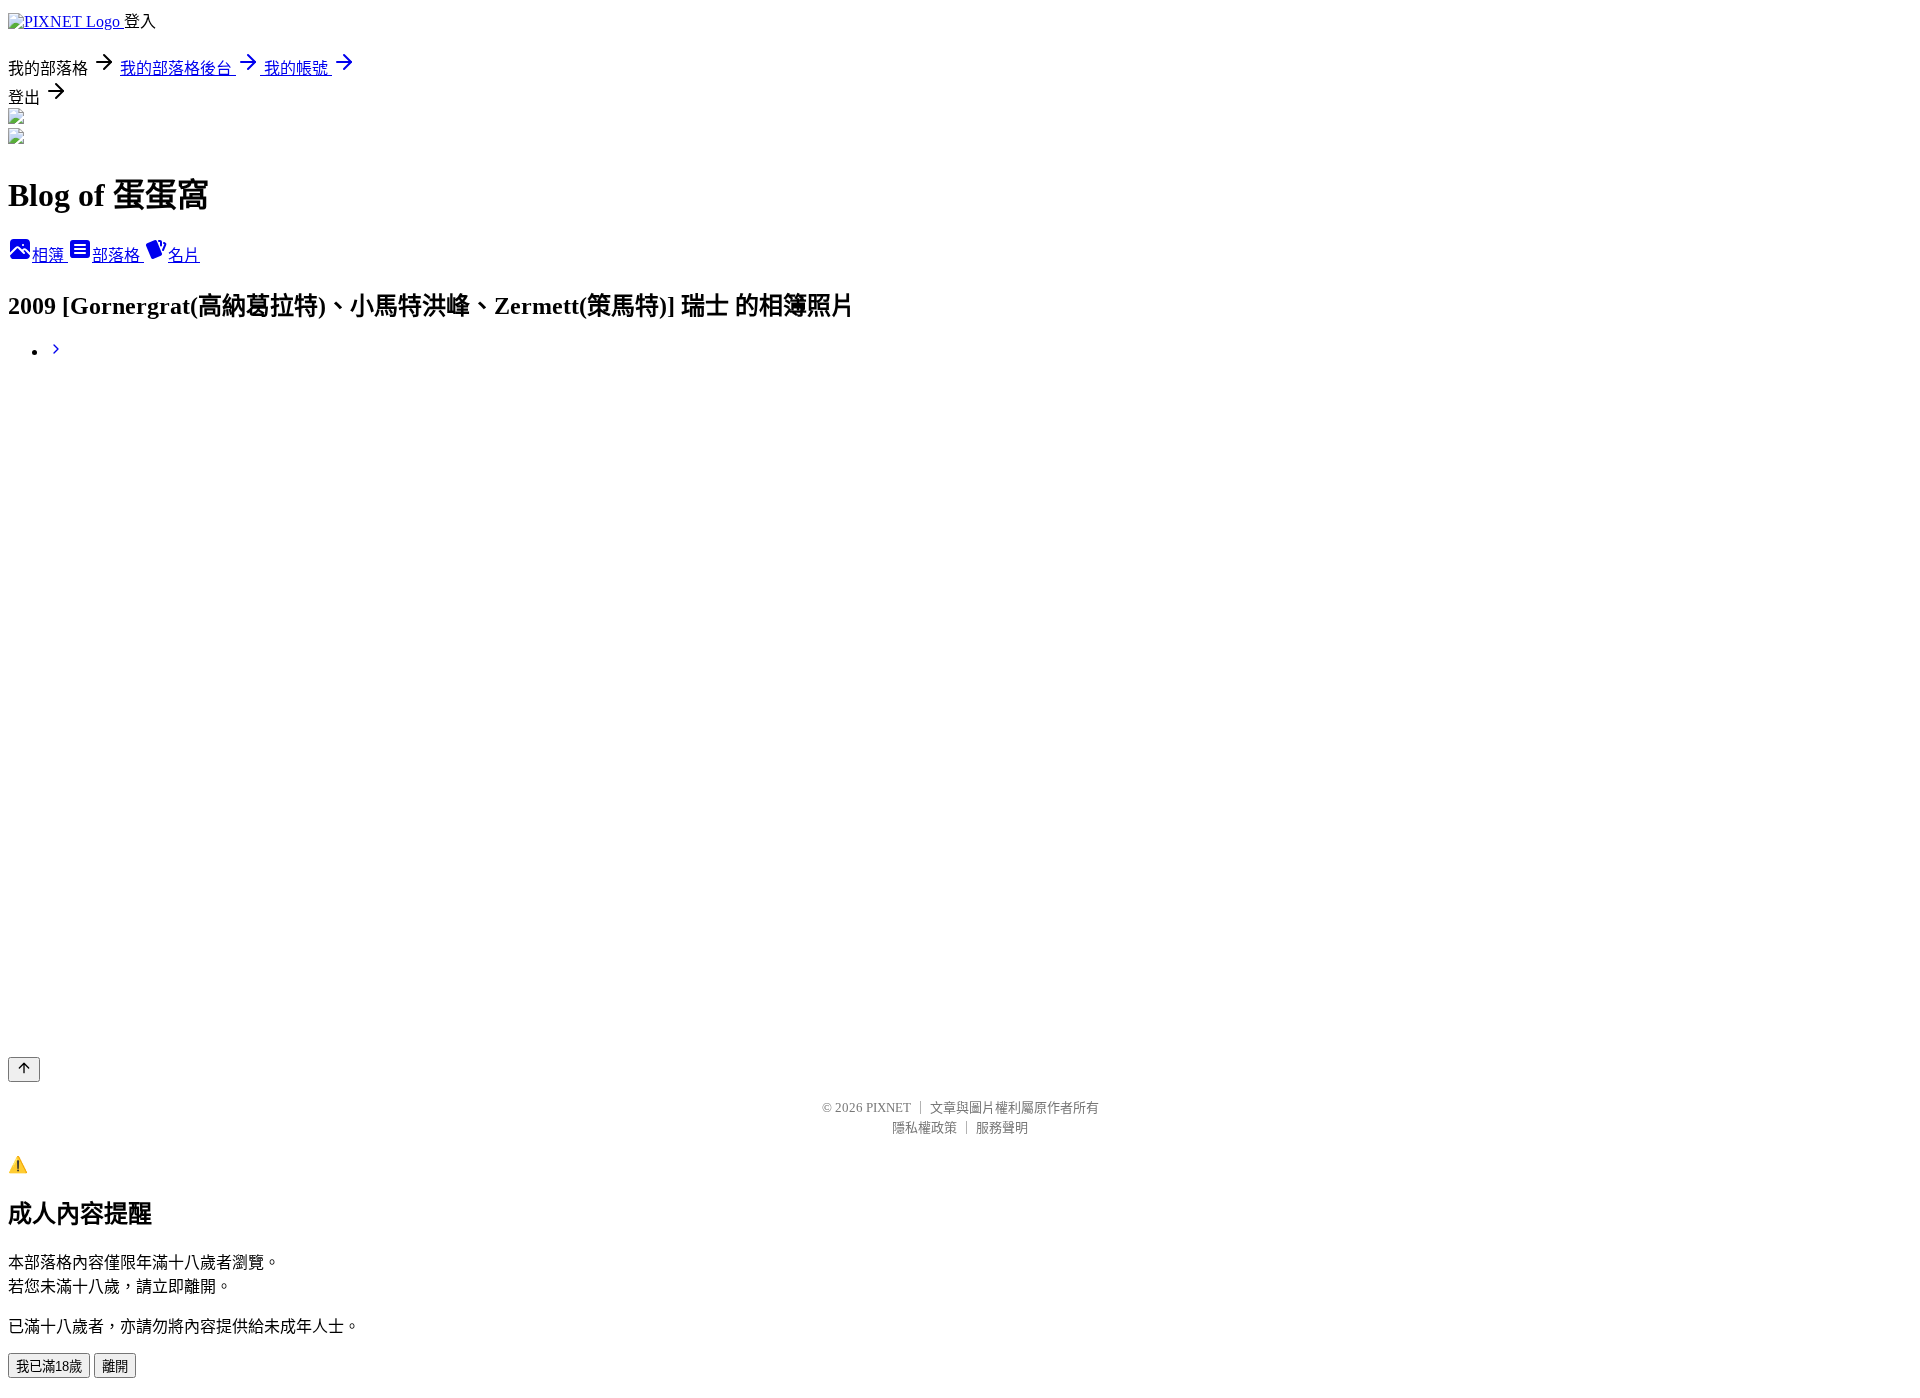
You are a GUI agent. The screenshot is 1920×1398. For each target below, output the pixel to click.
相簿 (50, 255)
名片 (184, 255)
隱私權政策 (924, 1127)
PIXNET (888, 1107)
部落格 (118, 255)
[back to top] (24, 1069)
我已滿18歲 (49, 1366)
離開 (115, 1366)
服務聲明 (1002, 1127)
